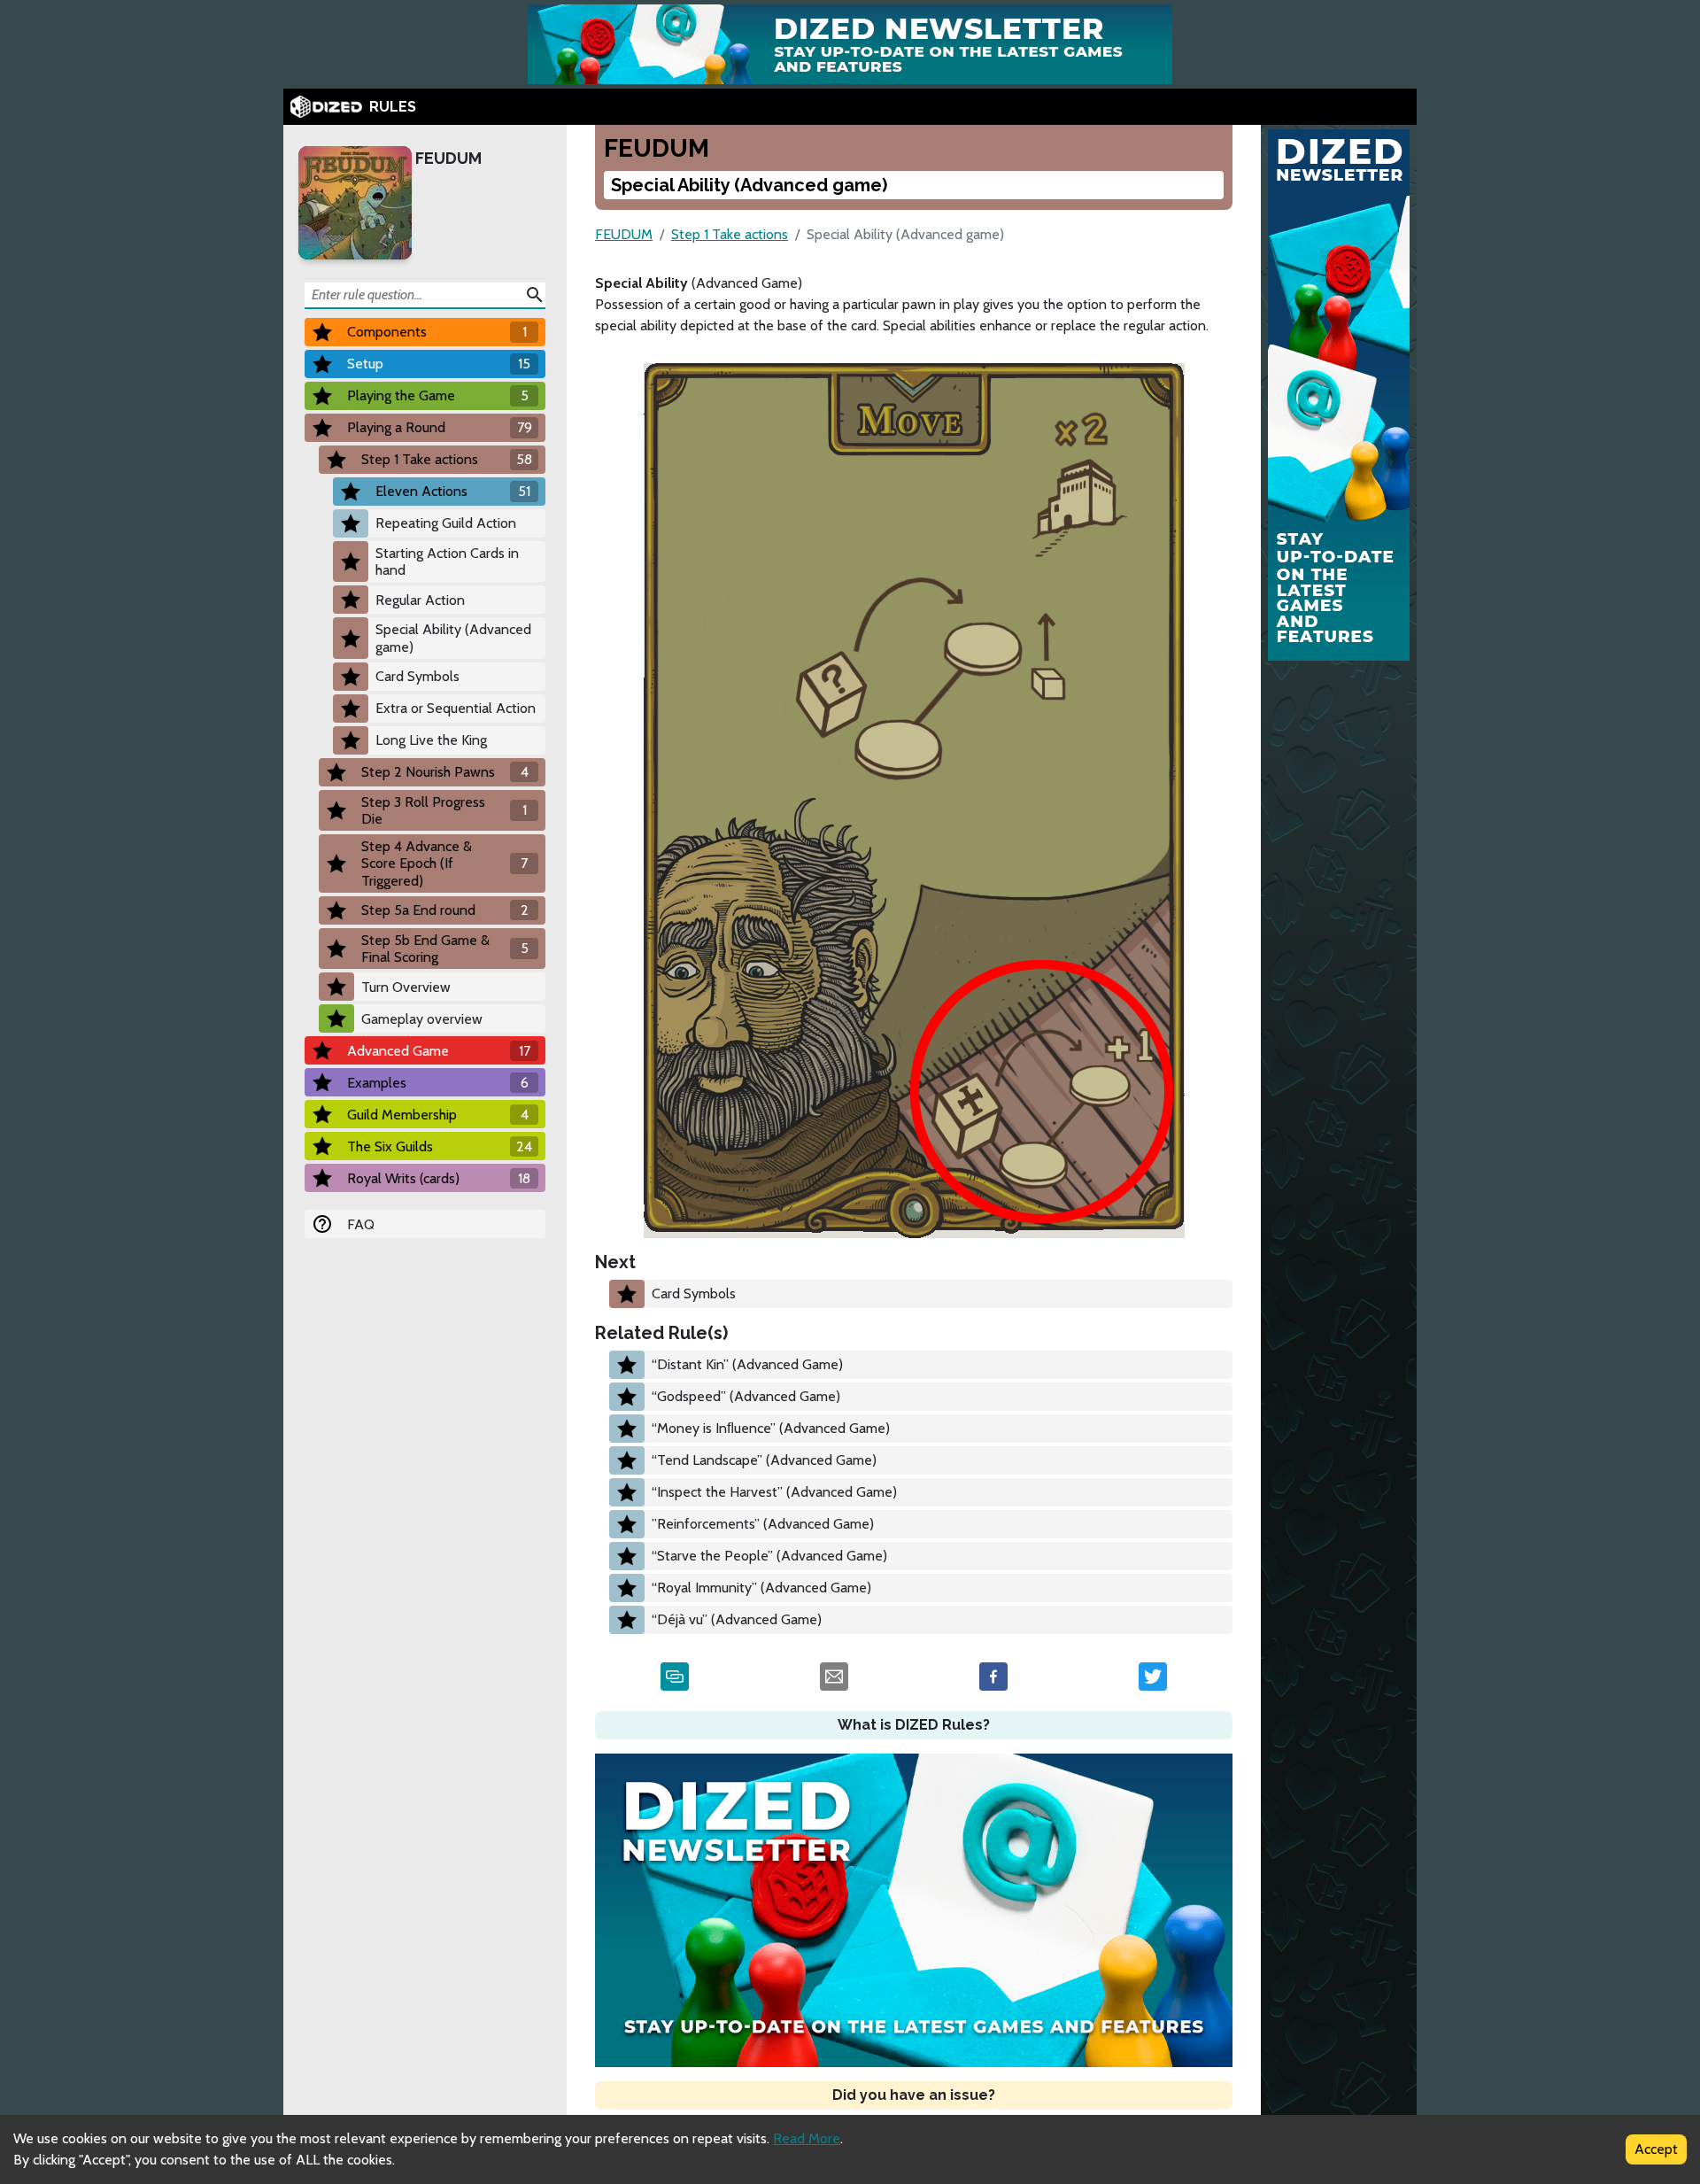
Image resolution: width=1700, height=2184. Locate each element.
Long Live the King (431, 740)
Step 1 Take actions (730, 234)
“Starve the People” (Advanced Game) (769, 1556)
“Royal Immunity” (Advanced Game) (761, 1588)
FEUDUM (448, 158)
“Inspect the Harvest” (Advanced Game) (774, 1492)
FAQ (361, 1224)
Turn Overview (406, 987)
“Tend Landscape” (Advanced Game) (764, 1460)
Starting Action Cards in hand (447, 561)
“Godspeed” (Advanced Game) (746, 1396)
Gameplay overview (422, 1019)
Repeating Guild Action (446, 523)
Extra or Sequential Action (456, 708)
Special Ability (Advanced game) (453, 638)
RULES (393, 107)
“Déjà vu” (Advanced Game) (737, 1619)
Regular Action (420, 600)
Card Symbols (417, 676)
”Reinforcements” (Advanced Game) (763, 1524)
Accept (1656, 2149)
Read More (807, 2138)
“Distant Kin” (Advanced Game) (747, 1364)
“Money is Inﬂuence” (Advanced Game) (771, 1428)
